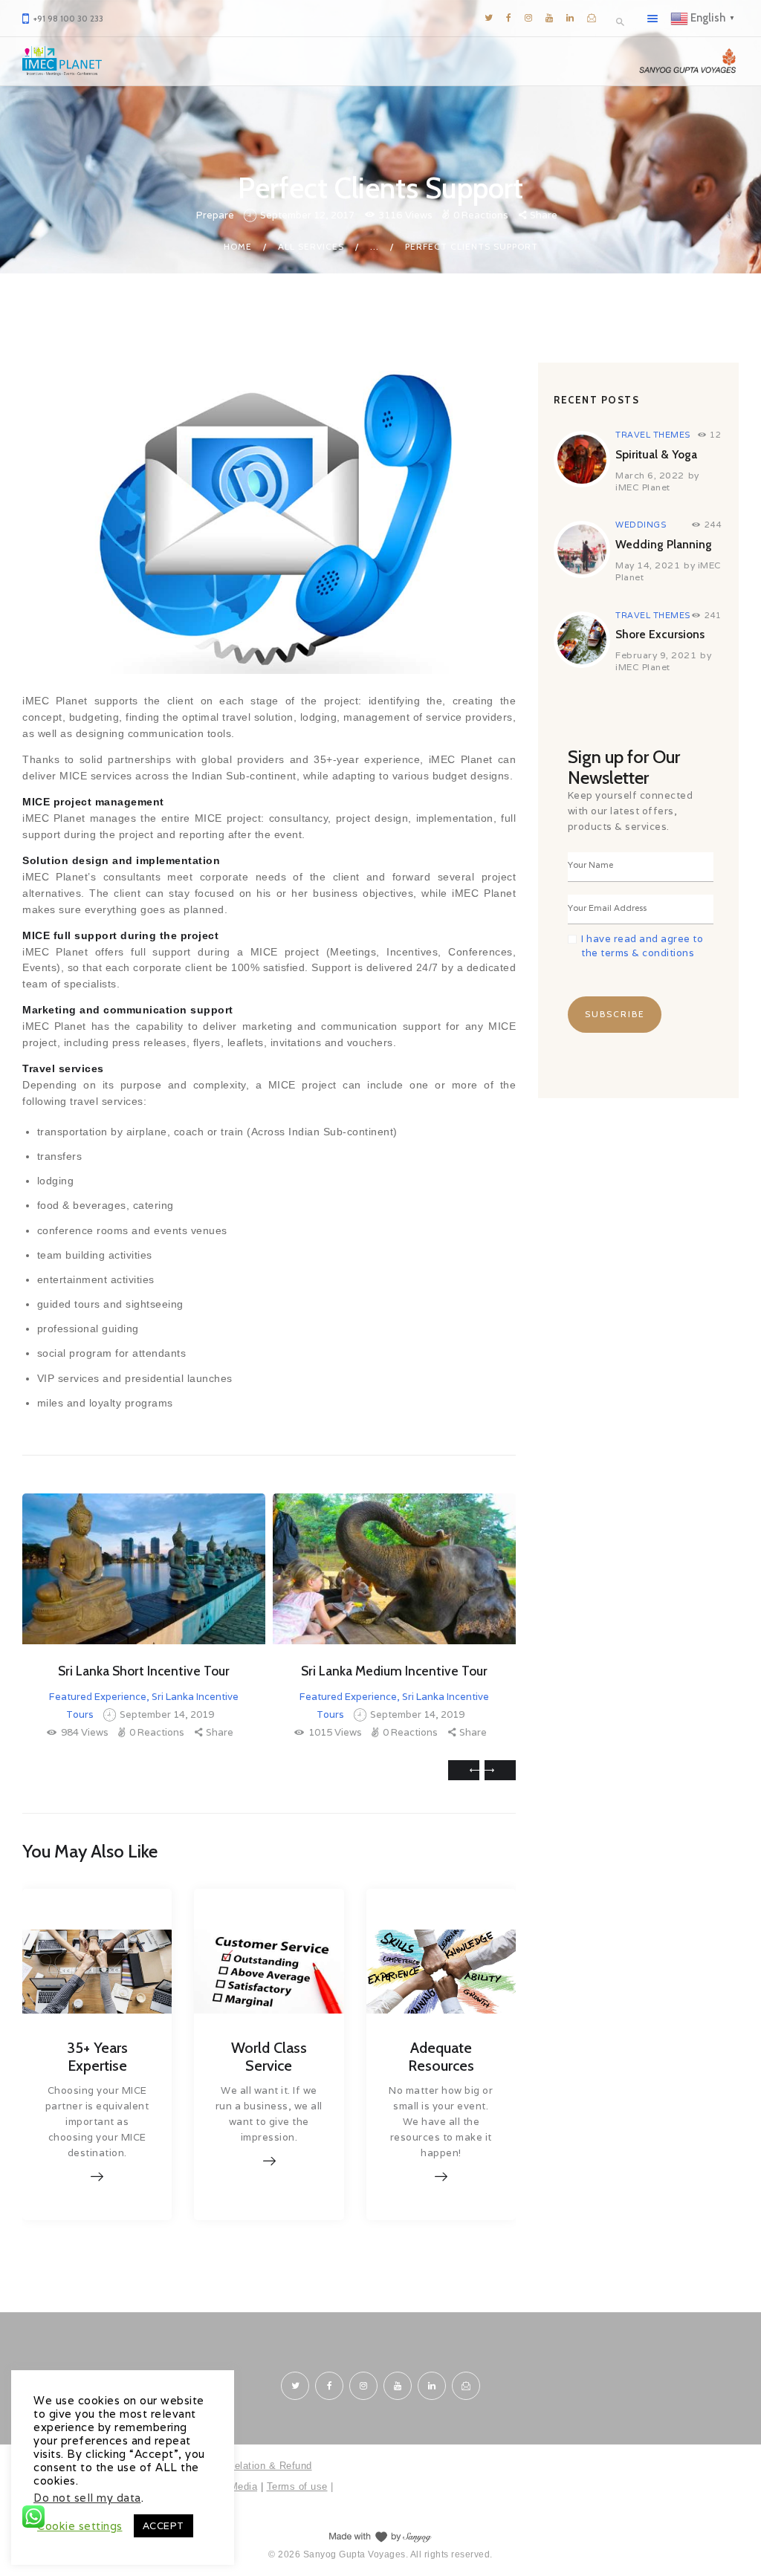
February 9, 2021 (656, 655)
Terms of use (297, 2486)
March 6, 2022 (650, 475)
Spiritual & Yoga (656, 454)
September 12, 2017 (307, 215)
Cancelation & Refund (262, 2466)
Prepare (215, 215)
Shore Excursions (660, 634)
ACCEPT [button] (163, 2526)
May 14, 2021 (648, 565)
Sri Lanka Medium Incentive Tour (394, 1671)
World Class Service (269, 2057)
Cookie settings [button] (80, 2526)
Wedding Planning (664, 544)
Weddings (641, 525)
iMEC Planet (643, 487)
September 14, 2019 (167, 1714)
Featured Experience (98, 1697)
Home (238, 246)
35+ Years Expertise (97, 2057)
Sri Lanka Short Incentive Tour (144, 1671)
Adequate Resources (441, 2057)
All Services (311, 246)
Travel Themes (653, 435)
